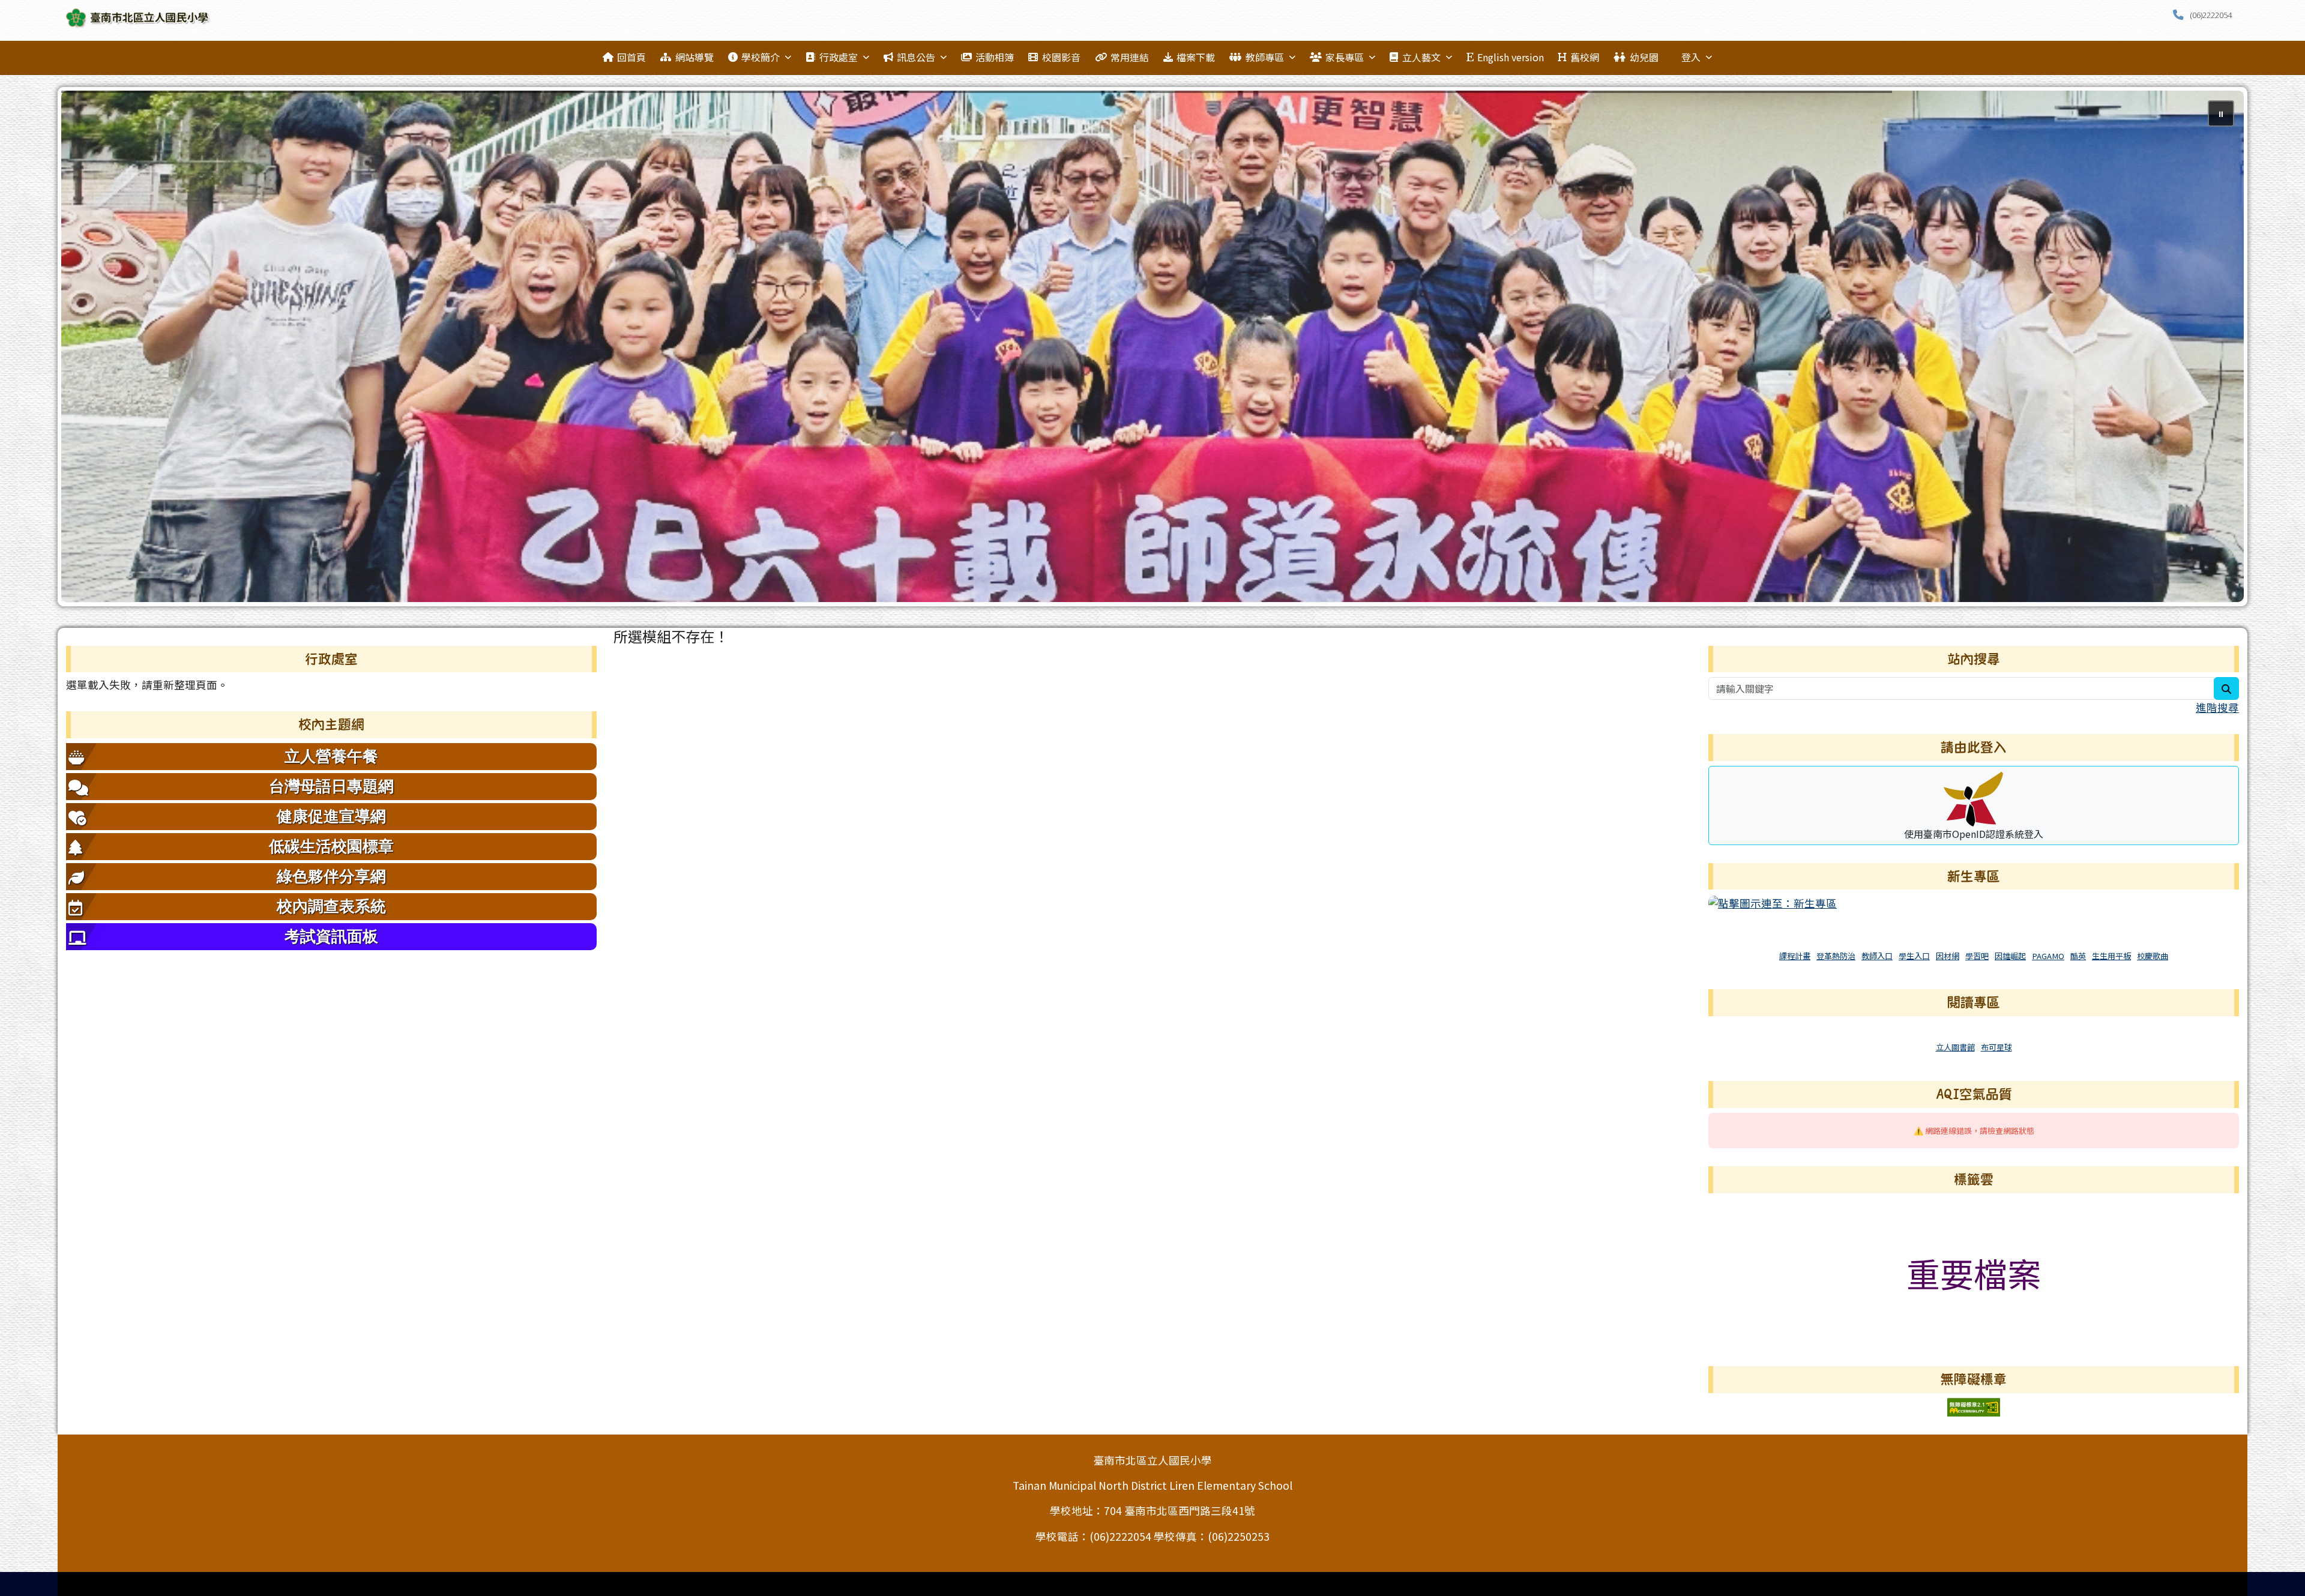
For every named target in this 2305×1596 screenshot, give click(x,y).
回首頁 (631, 57)
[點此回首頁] (1152, 346)
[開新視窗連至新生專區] (1773, 902)
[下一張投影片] (2215, 349)
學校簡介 (761, 57)
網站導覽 (695, 57)
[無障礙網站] (1974, 1405)
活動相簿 (995, 57)
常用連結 (1130, 57)
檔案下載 (1196, 57)
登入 (1691, 57)
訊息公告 (916, 57)
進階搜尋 (2217, 707)
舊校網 (1585, 57)
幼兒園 (1644, 57)
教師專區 (1265, 57)
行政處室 (839, 57)
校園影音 (1061, 57)
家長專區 (1345, 57)
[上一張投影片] (90, 349)
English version (1511, 57)
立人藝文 (1421, 57)
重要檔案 (1974, 1273)
